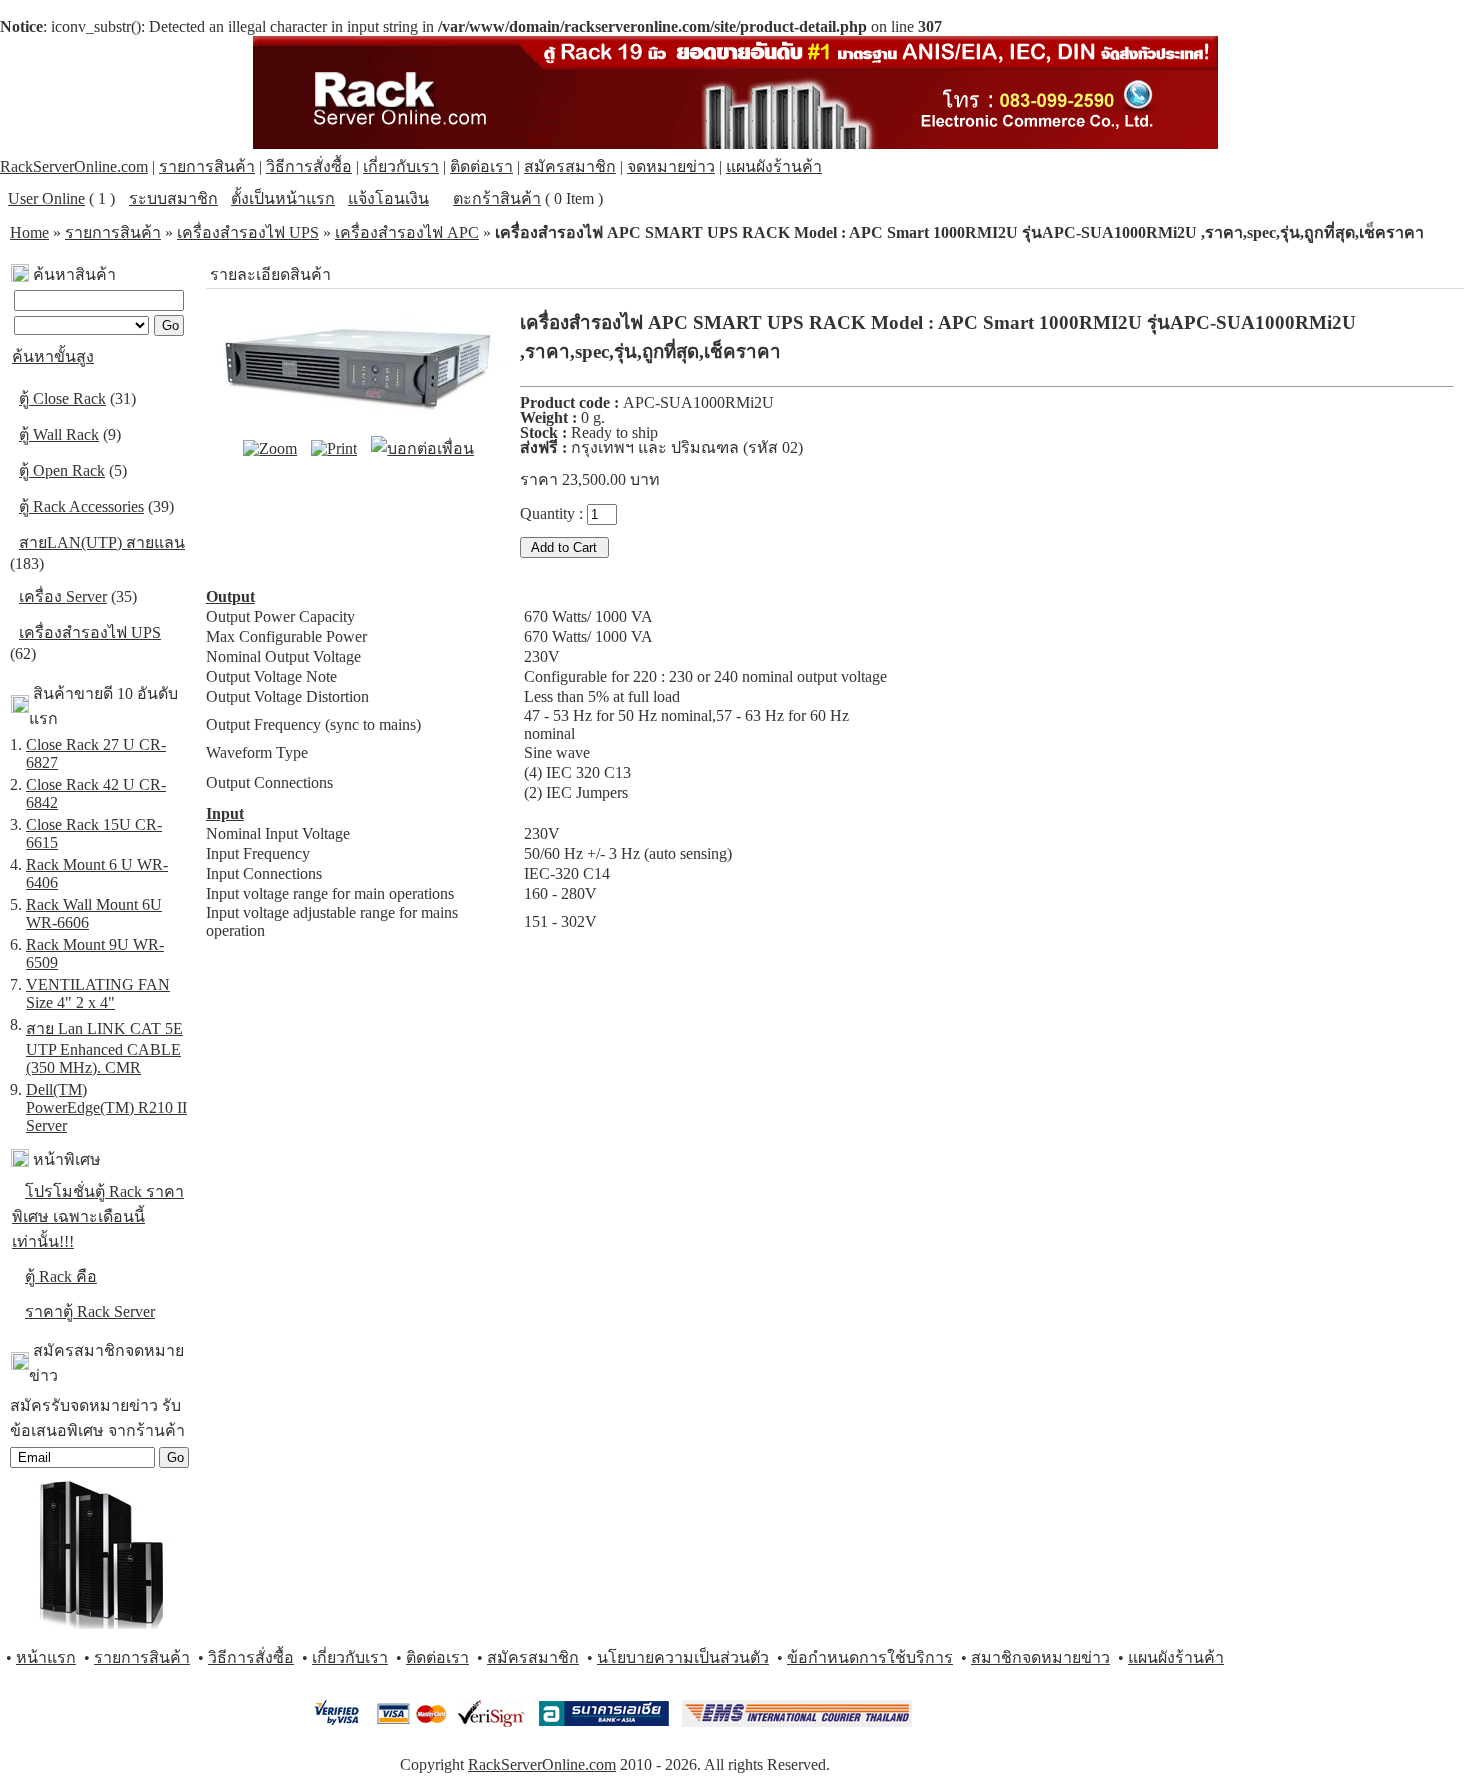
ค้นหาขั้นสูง (53, 356)
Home (29, 232)
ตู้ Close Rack (62, 398)
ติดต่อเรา (481, 166)
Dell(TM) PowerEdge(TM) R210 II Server (106, 1107)
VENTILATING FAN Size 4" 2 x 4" (98, 993)
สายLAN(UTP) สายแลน (102, 542)
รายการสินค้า (207, 166)
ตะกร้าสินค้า (497, 198)
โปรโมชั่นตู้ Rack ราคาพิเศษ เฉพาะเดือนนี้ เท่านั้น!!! (98, 1216)
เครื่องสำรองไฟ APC (407, 232)
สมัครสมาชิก (570, 166)
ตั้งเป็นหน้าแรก (283, 198)
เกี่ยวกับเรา (401, 166)
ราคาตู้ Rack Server (90, 1311)
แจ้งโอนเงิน (388, 198)
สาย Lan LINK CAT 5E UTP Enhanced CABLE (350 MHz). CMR (104, 1048)
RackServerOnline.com (74, 166)
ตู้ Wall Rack (59, 434)
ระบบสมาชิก (173, 198)
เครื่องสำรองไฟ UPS (248, 232)
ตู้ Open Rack (62, 470)
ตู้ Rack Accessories (81, 506)
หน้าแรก (46, 1657)
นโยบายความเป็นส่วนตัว (683, 1657)
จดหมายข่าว (671, 166)
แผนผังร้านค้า (774, 166)
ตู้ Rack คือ (61, 1276)
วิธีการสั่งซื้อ (309, 166)
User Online (46, 198)
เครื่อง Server (63, 596)
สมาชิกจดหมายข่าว (1040, 1657)
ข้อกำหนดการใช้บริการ (870, 1657)
